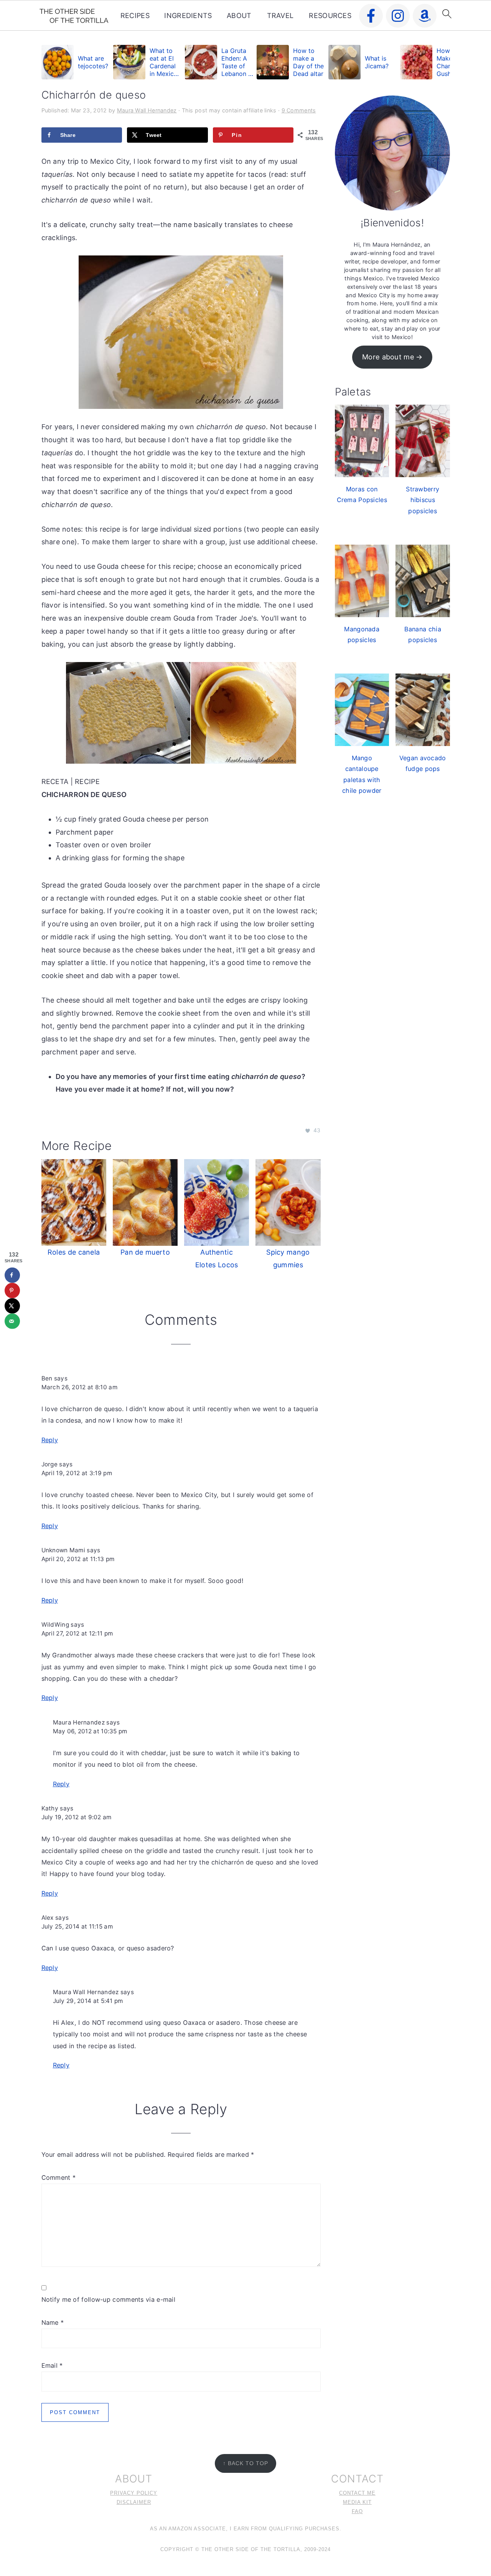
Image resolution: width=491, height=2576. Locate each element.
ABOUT (239, 16)
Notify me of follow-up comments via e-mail (109, 2299)
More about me (388, 357)
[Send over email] (12, 1321)
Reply (50, 1440)
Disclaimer (134, 2502)
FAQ (357, 2512)
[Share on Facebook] (12, 1275)
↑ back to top (245, 2463)
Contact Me (357, 2493)
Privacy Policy (134, 2493)
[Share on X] (12, 1306)
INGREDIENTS (188, 16)
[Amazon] (425, 16)
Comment (59, 2177)
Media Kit (357, 2502)
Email (52, 2365)
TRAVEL (280, 16)
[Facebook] (371, 16)
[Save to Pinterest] (12, 1290)
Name (53, 2322)
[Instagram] (398, 16)
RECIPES (135, 16)
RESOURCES (330, 16)
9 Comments (299, 110)
